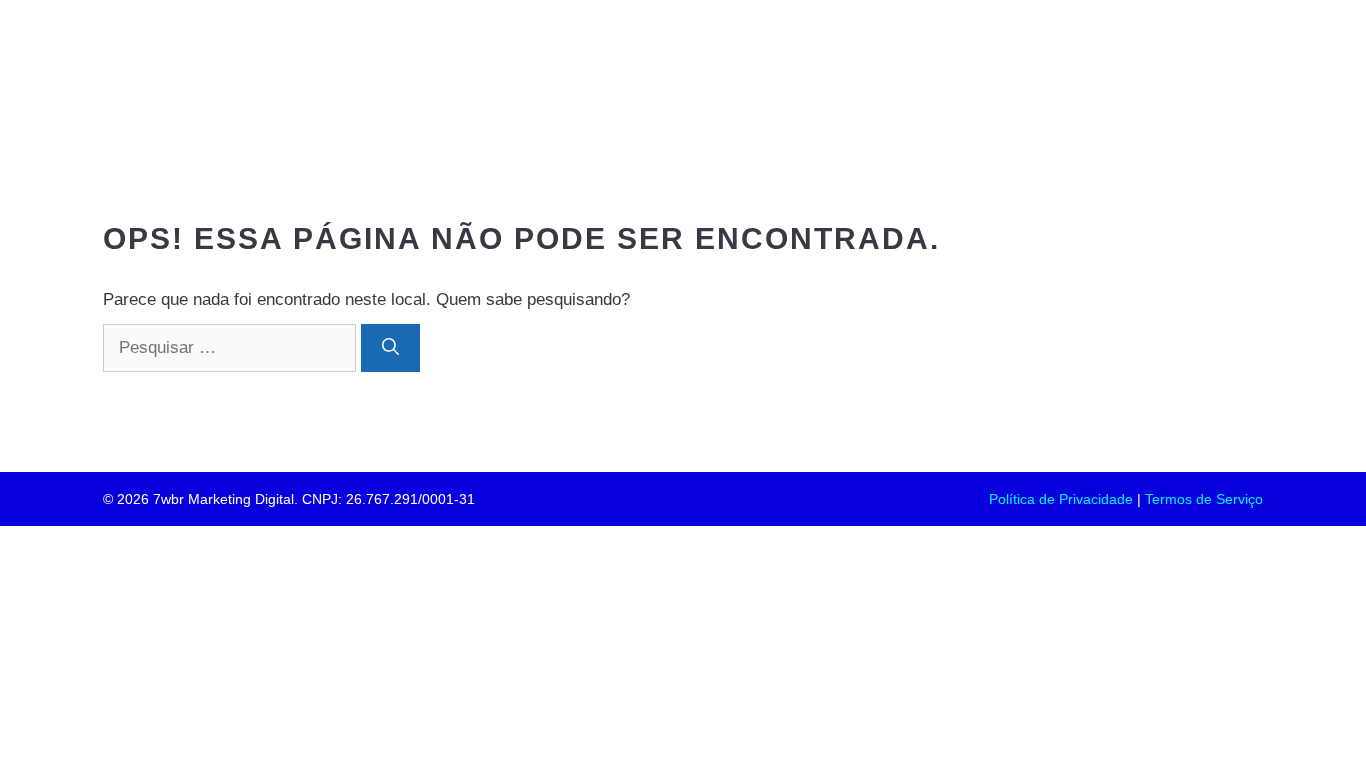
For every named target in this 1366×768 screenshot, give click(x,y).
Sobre (789, 58)
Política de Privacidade (1061, 499)
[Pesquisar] (390, 348)
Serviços (895, 58)
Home (574, 58)
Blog (1109, 58)
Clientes (1010, 58)
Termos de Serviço (1204, 499)
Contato (1207, 58)
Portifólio (681, 58)
